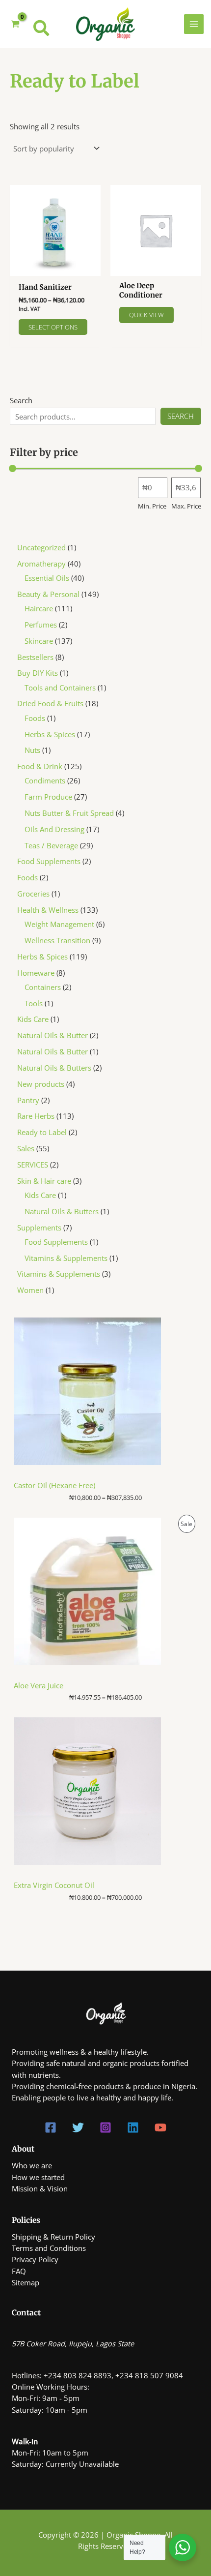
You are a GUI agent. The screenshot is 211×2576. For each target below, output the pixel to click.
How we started (38, 2177)
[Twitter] (78, 2127)
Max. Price (186, 506)
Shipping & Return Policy (53, 2237)
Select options (53, 327)
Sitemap (26, 2282)
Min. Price (152, 506)
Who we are (32, 2165)
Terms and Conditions (49, 2248)
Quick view (146, 315)
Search (21, 400)
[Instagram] (105, 2127)
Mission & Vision (40, 2188)
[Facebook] (51, 2127)
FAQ (19, 2271)
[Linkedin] (133, 2127)
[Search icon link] (42, 30)
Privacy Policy (35, 2259)
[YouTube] (160, 2127)
